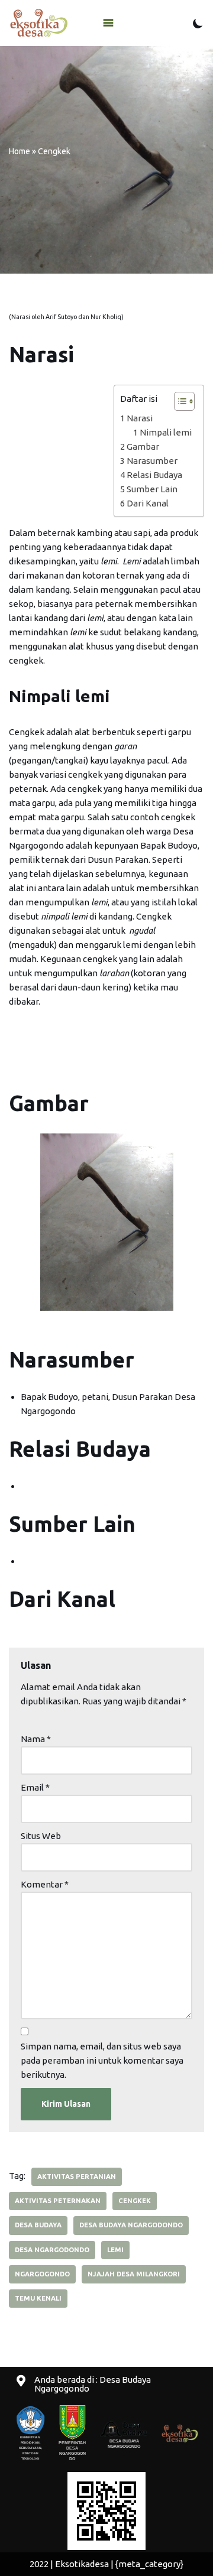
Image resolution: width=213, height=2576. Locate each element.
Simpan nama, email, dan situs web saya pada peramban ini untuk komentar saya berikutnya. (102, 2060)
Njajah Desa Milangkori (134, 2274)
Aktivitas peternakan (58, 2201)
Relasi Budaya (154, 475)
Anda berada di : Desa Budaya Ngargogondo (93, 2384)
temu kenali (38, 2298)
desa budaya (38, 2225)
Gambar (143, 446)
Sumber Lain (152, 489)
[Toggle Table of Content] (178, 401)
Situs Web (41, 1836)
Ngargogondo (42, 2274)
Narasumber (152, 461)
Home (20, 151)
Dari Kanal (148, 503)
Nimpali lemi (166, 432)
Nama (36, 1739)
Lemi (115, 2250)
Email (35, 1787)
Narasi (140, 418)
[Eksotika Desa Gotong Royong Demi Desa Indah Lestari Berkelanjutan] (38, 23)
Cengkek (135, 2201)
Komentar (45, 1884)
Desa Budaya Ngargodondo (131, 2225)
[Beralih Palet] (198, 23)
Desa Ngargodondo (52, 2250)
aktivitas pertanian (77, 2177)
